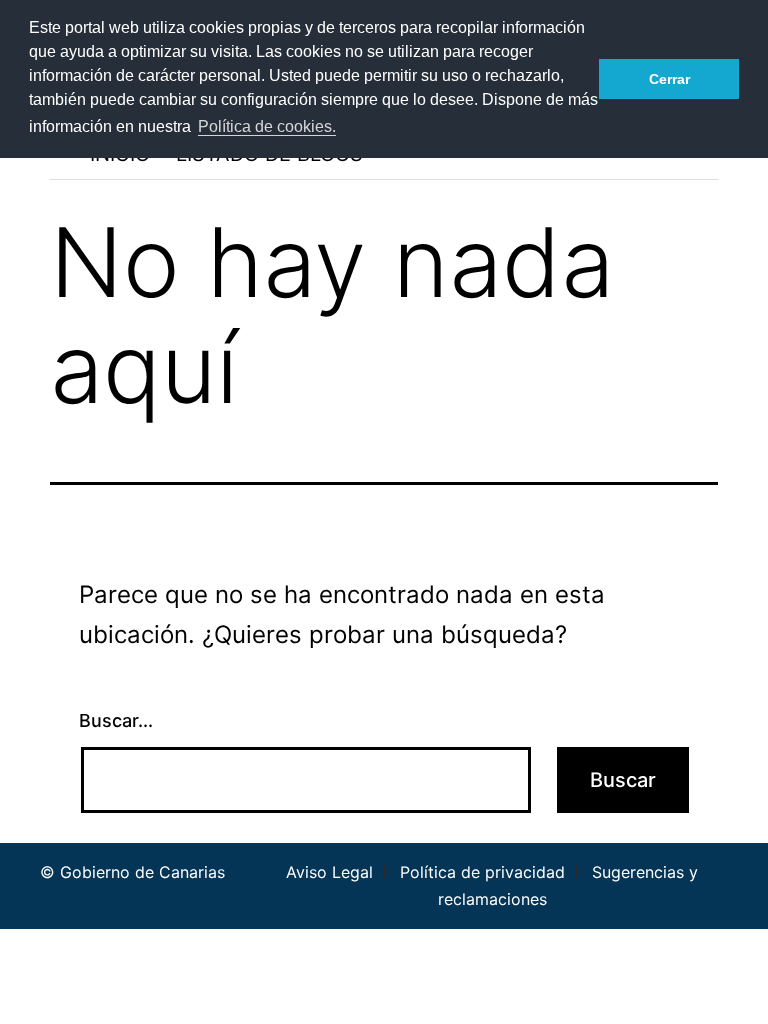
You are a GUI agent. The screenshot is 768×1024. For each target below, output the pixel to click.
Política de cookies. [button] (267, 126)
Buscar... (116, 720)
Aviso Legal (329, 872)
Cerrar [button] (669, 79)
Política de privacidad (482, 872)
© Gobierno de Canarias (132, 872)
